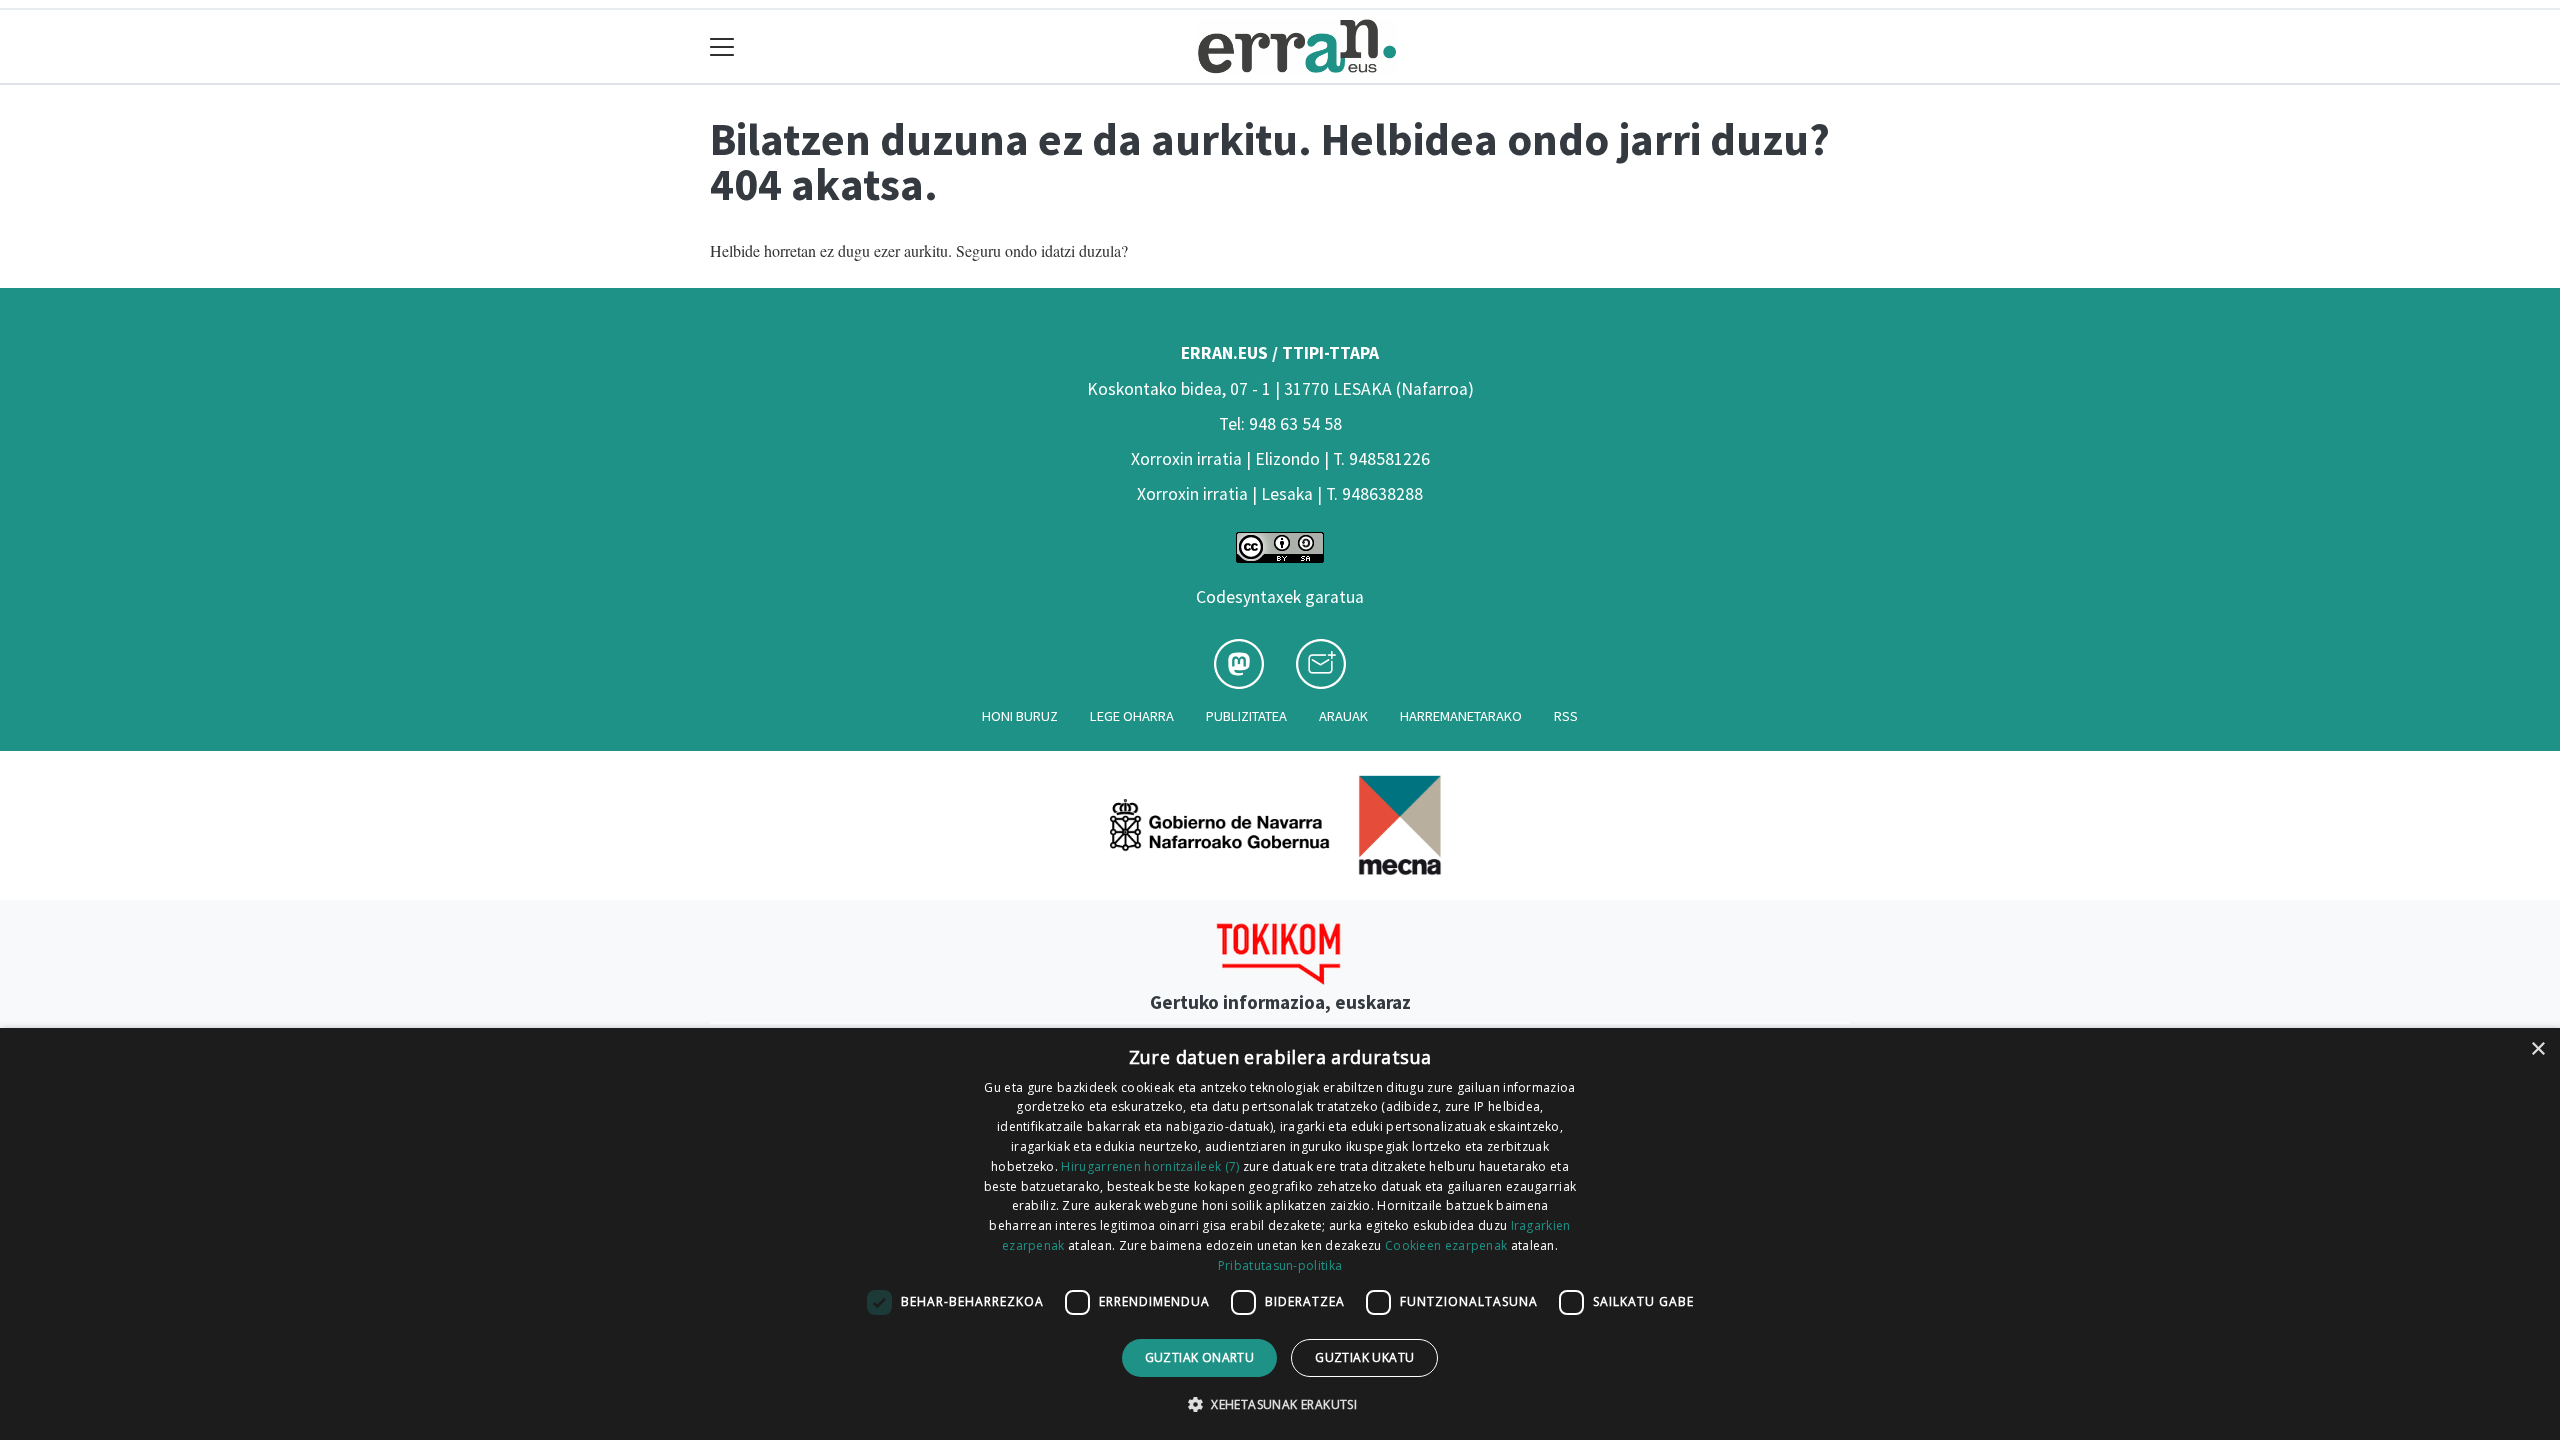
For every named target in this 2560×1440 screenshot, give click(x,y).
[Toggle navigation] (722, 46)
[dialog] (1280, 1234)
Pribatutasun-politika (1280, 1265)
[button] (1280, 1404)
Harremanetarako (1461, 716)
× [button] (2537, 1049)
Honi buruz (1020, 716)
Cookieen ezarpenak (1446, 1245)
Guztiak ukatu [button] (1364, 1357)
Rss (1566, 716)
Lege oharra (1132, 716)
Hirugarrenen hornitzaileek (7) (1150, 1166)
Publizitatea (1246, 716)
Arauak (1343, 716)
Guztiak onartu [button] (1200, 1357)
